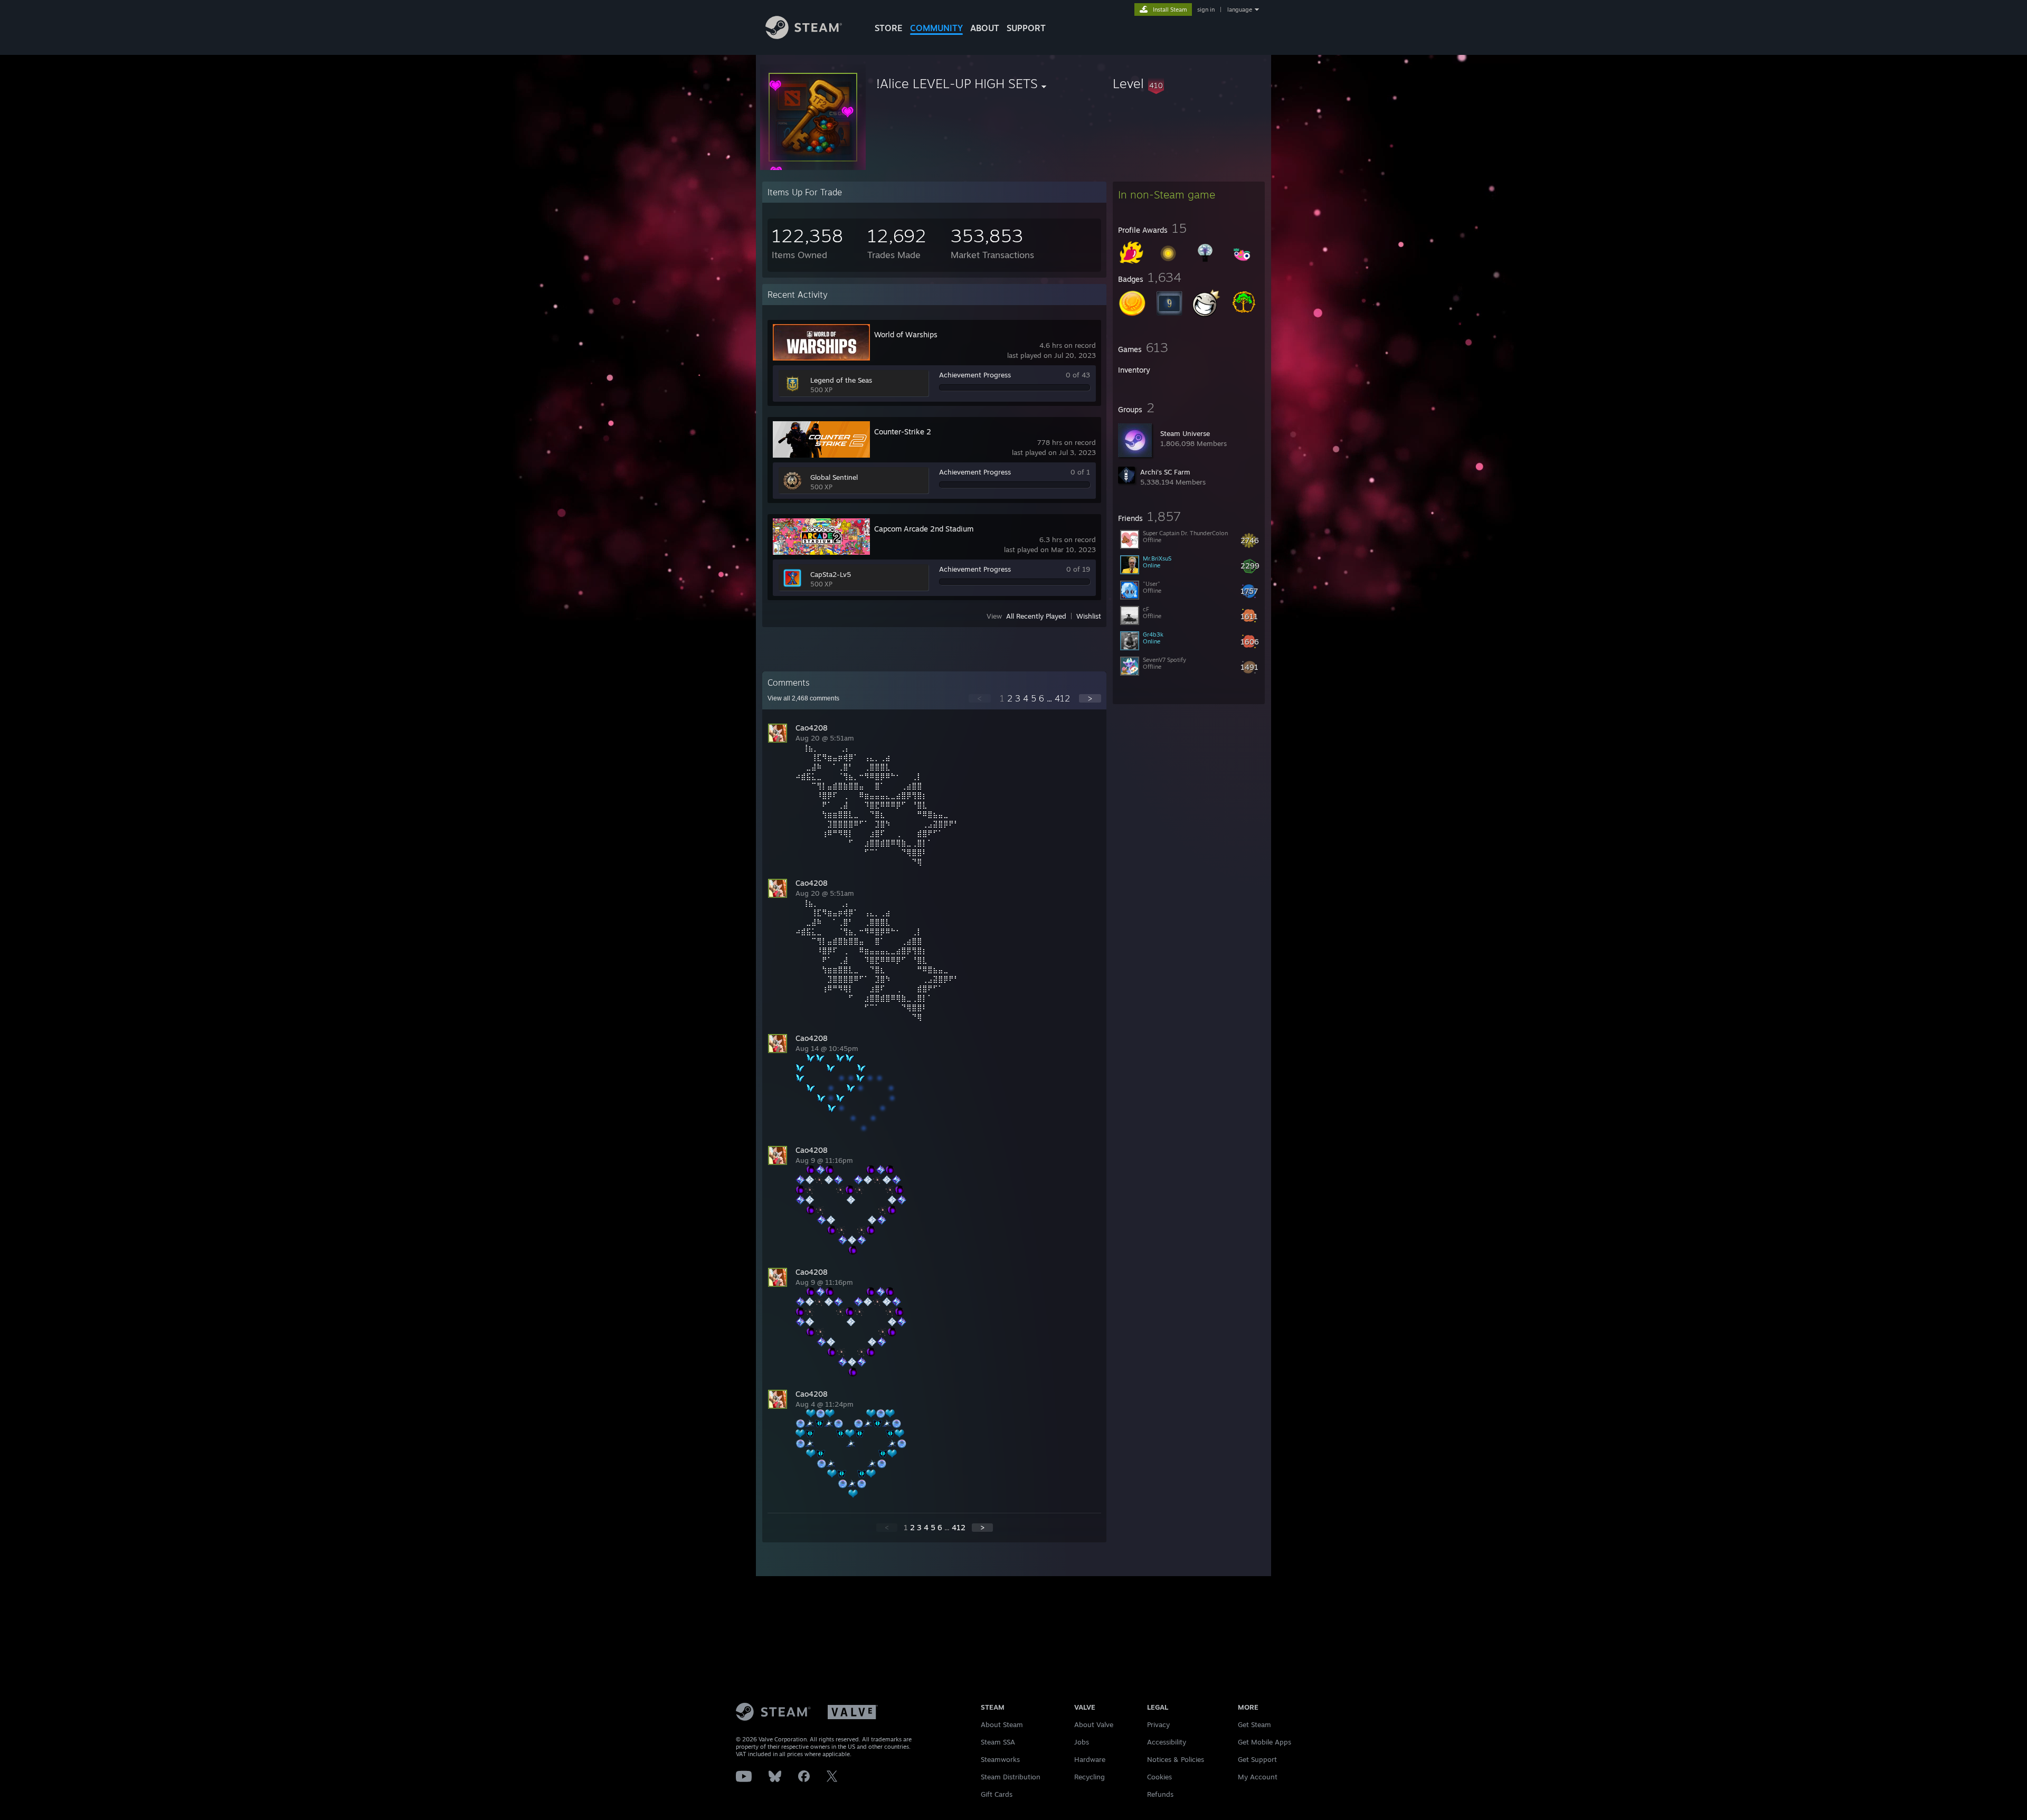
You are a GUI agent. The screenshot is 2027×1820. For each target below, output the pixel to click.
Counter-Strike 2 (903, 432)
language (1240, 10)
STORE (889, 28)
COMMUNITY (936, 28)
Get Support (1257, 1759)
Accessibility (1167, 1742)
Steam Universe (1185, 433)
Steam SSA (998, 1742)
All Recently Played (1036, 616)
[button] (1189, 83)
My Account (1258, 1777)
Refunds (1160, 1794)
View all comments (803, 698)
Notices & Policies (1176, 1759)
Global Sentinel (834, 477)
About (985, 28)
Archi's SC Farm (1165, 472)
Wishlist (1089, 616)
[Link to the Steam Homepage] (804, 36)
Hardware (1090, 1759)
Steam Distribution (1011, 1777)
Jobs (1082, 1742)
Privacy (1158, 1724)
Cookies (1159, 1777)
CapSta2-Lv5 (831, 574)
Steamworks (1000, 1759)
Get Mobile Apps (1264, 1742)
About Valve (1094, 1724)
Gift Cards (997, 1794)
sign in (1206, 10)
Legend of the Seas (841, 380)
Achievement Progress (975, 375)
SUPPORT (1026, 28)
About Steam (1002, 1724)
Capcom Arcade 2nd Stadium (924, 529)
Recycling (1090, 1777)
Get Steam (1254, 1724)
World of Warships (906, 334)
